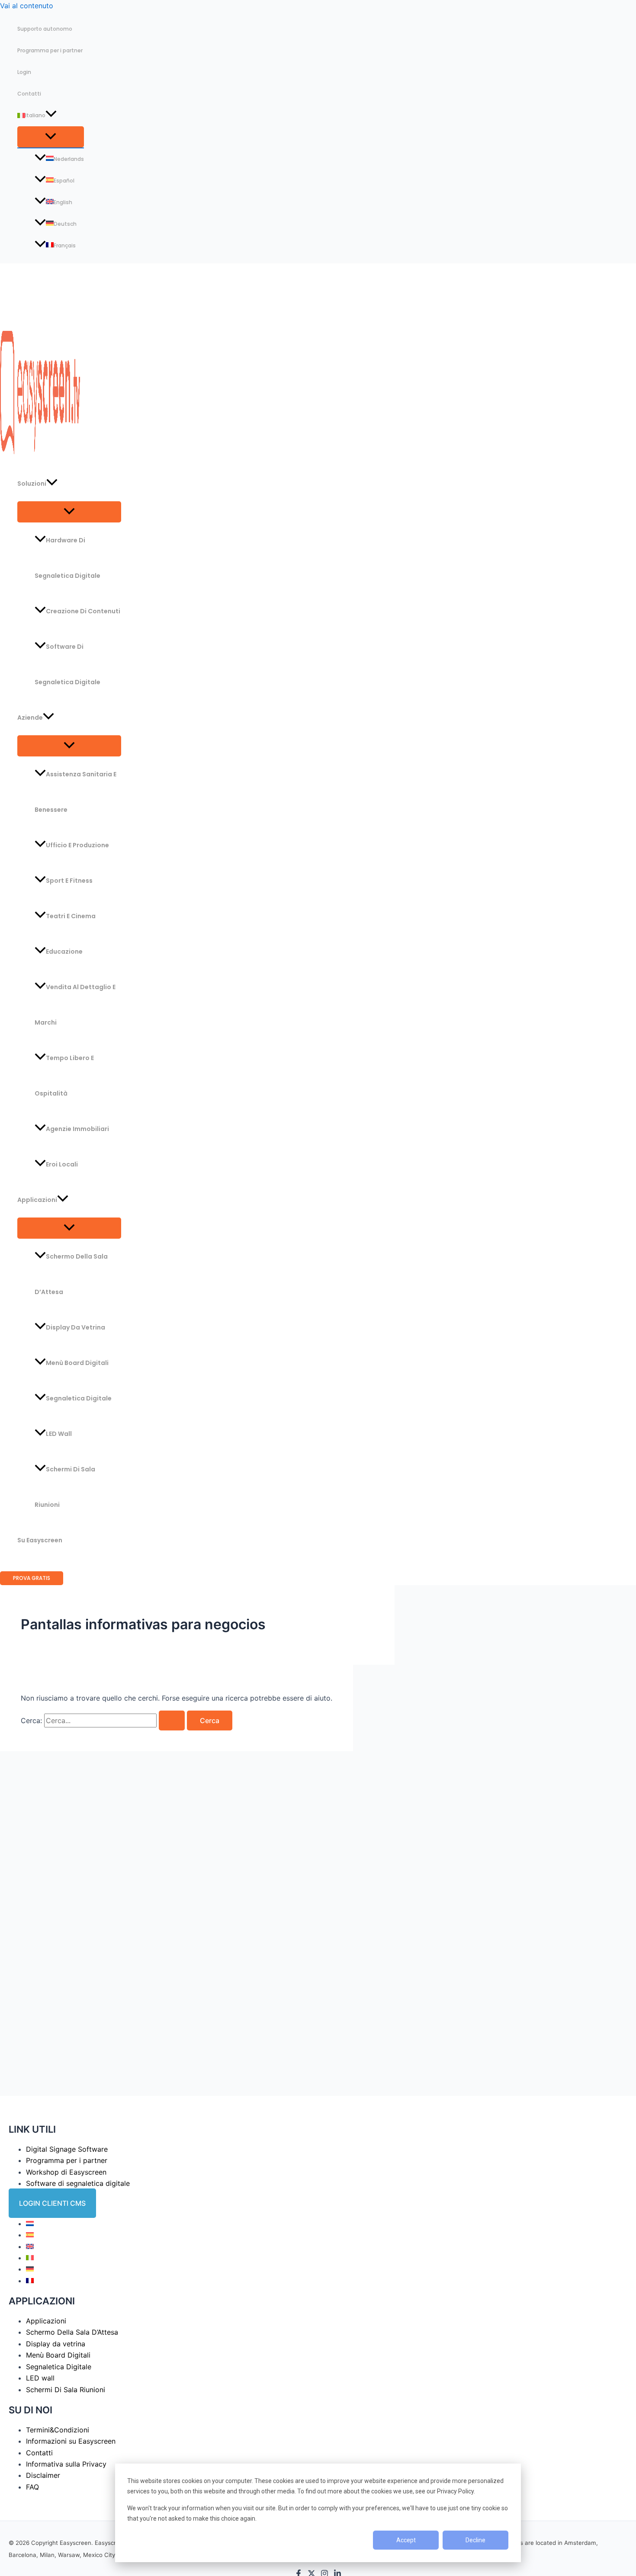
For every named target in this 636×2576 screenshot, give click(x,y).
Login (24, 72)
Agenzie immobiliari (77, 1129)
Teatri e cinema (71, 916)
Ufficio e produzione (77, 845)
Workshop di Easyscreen (66, 2172)
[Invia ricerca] (172, 1721)
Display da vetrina (75, 1327)
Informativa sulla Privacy (66, 2464)
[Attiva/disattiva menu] (51, 137)
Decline (475, 2540)
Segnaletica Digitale (79, 1398)
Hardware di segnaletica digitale (67, 558)
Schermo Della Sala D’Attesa (71, 1274)
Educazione (64, 952)
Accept (406, 2540)
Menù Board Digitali (77, 1363)
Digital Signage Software (67, 2149)
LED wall (59, 1434)
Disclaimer (43, 2475)
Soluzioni (32, 484)
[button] (51, 115)
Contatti (29, 94)
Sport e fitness (69, 881)
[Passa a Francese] (30, 2281)
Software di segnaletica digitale (67, 664)
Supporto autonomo (45, 29)
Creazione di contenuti (83, 611)
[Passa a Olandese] (30, 2224)
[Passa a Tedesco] (30, 2269)
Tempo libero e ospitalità (64, 1076)
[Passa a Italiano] (30, 2258)
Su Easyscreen (40, 1540)
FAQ (32, 2487)
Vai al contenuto (27, 6)
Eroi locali (62, 1164)
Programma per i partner (50, 50)
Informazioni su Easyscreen (71, 2441)
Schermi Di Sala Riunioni (65, 1487)
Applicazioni (37, 1200)
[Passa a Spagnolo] (30, 2235)
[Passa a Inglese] (30, 2246)
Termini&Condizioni (58, 2430)
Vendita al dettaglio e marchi (75, 1005)
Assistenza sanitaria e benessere (75, 792)
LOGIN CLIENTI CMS (52, 2203)
